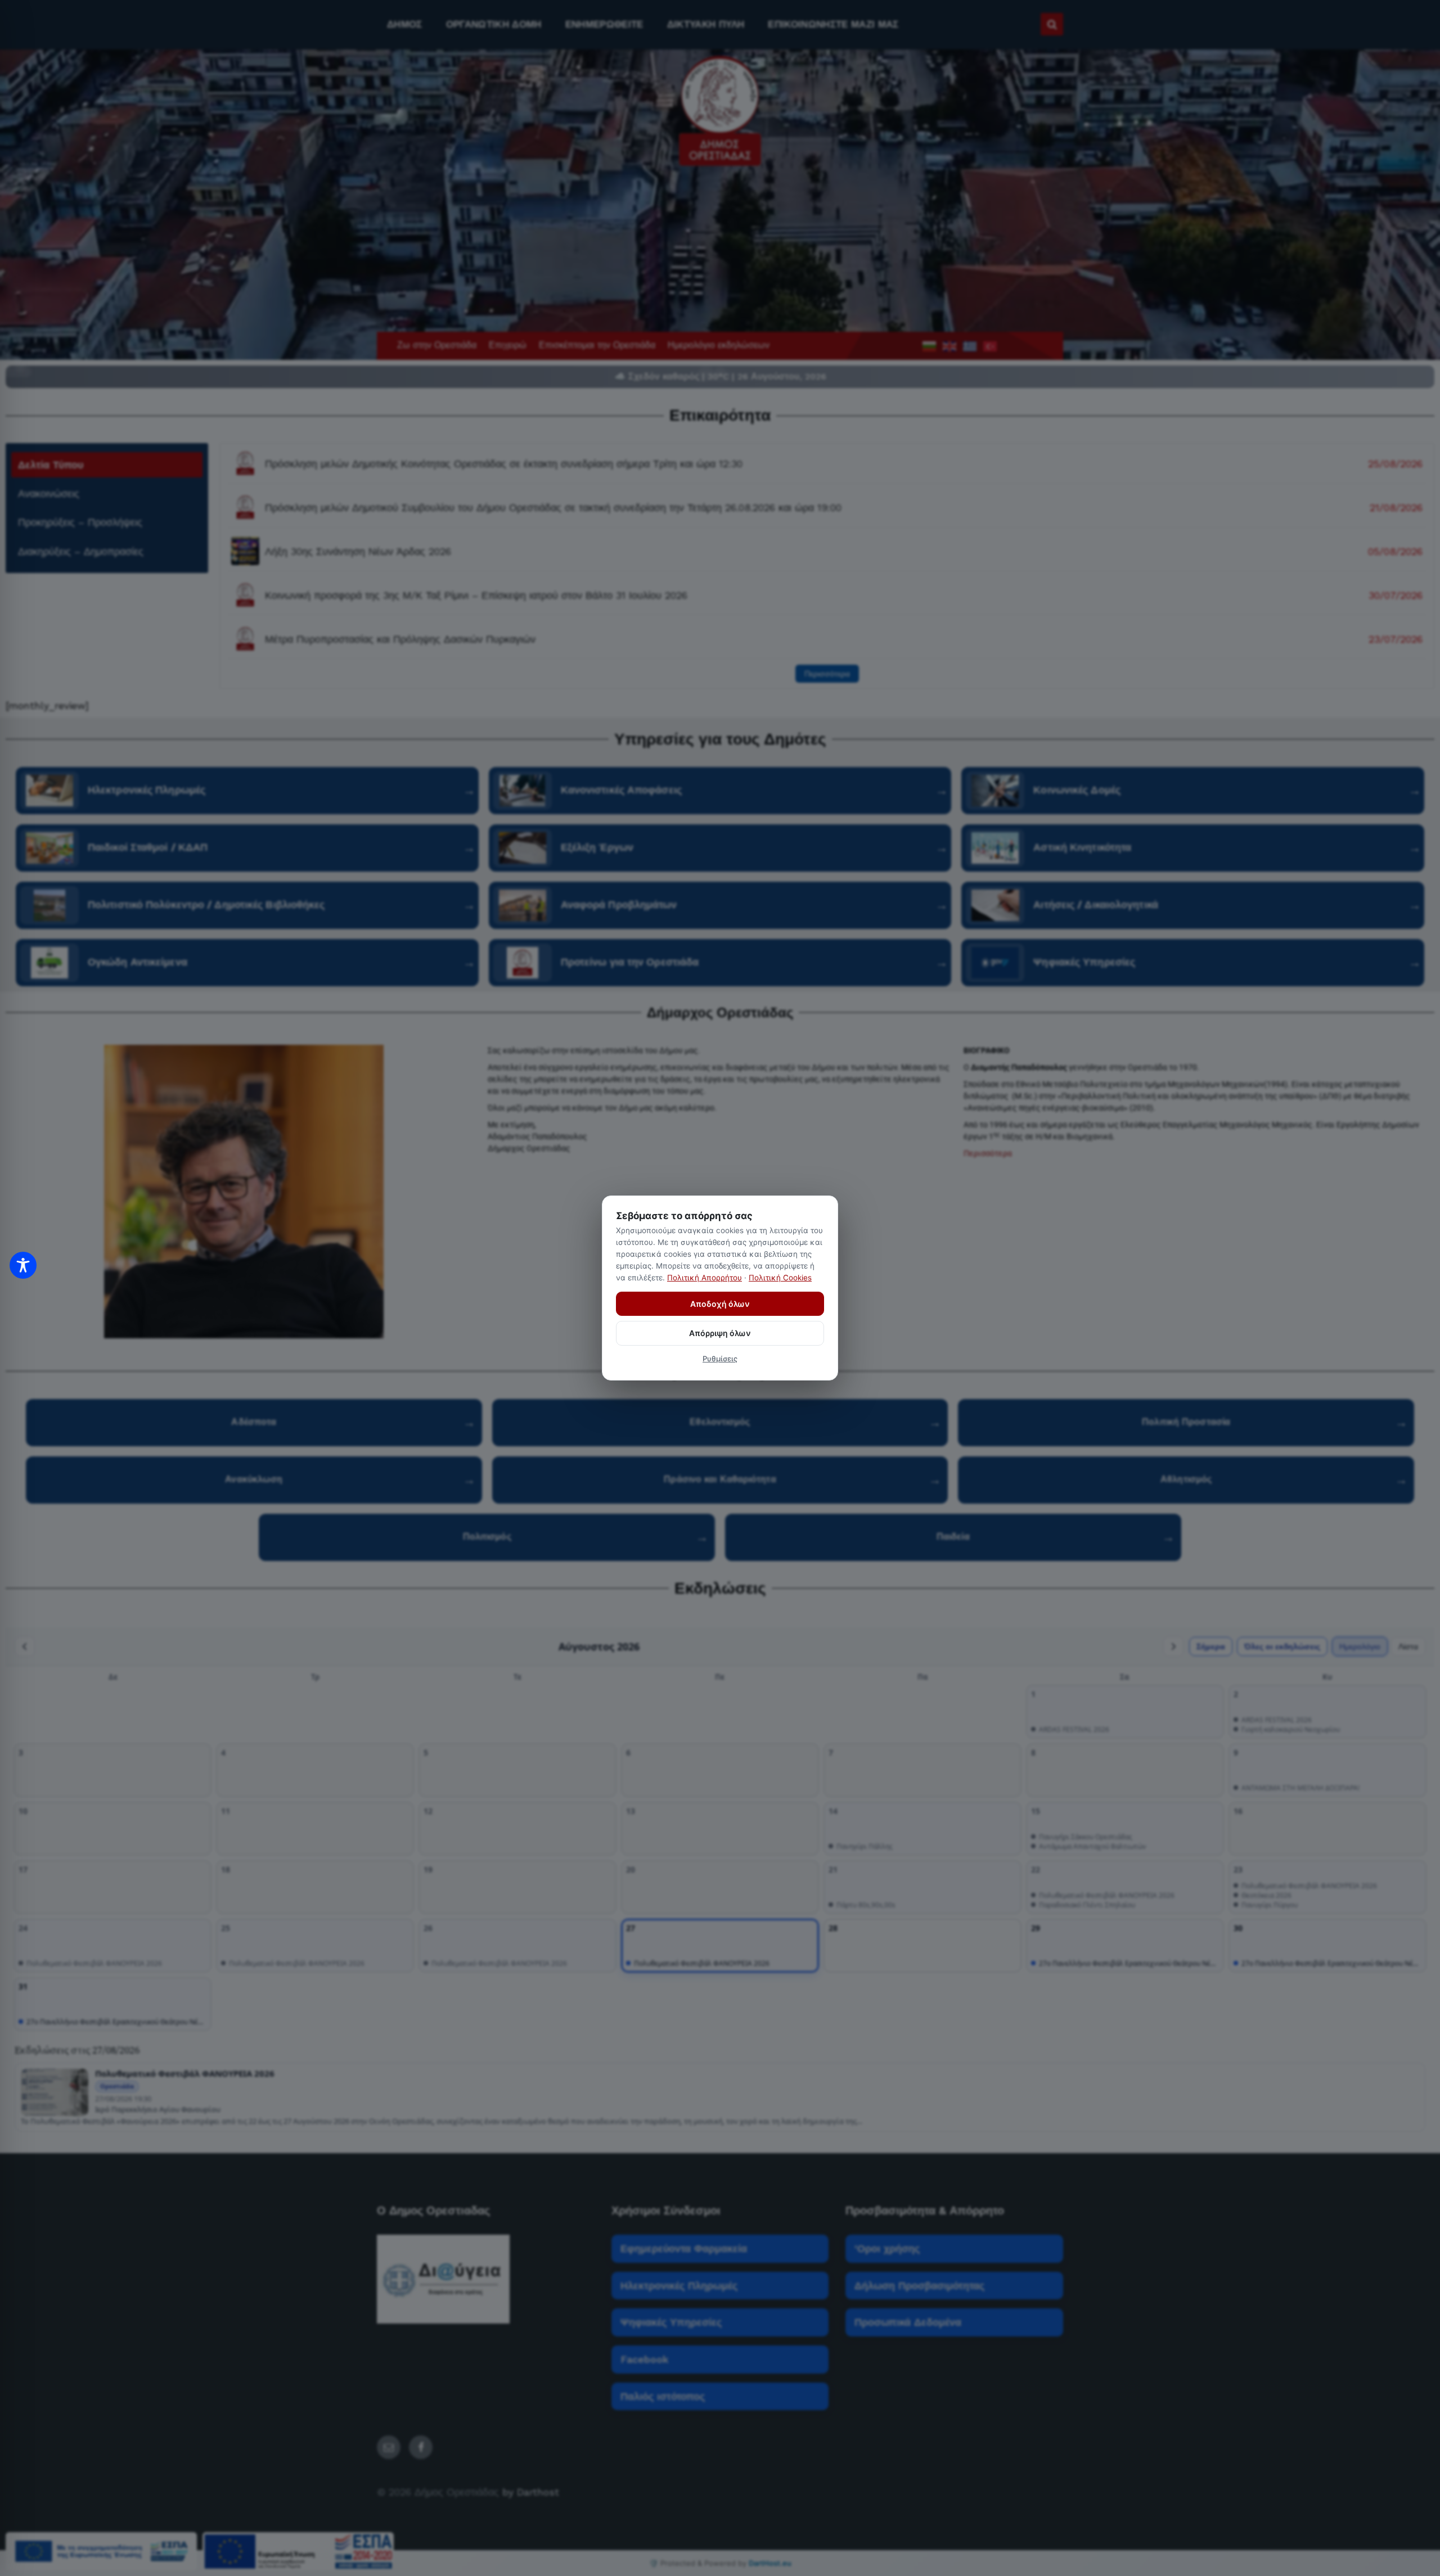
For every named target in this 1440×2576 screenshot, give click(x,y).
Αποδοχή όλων (720, 1304)
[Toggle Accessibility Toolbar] (23, 1265)
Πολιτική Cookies (780, 1278)
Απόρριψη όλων (720, 1333)
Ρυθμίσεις (720, 1359)
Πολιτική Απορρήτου (705, 1278)
